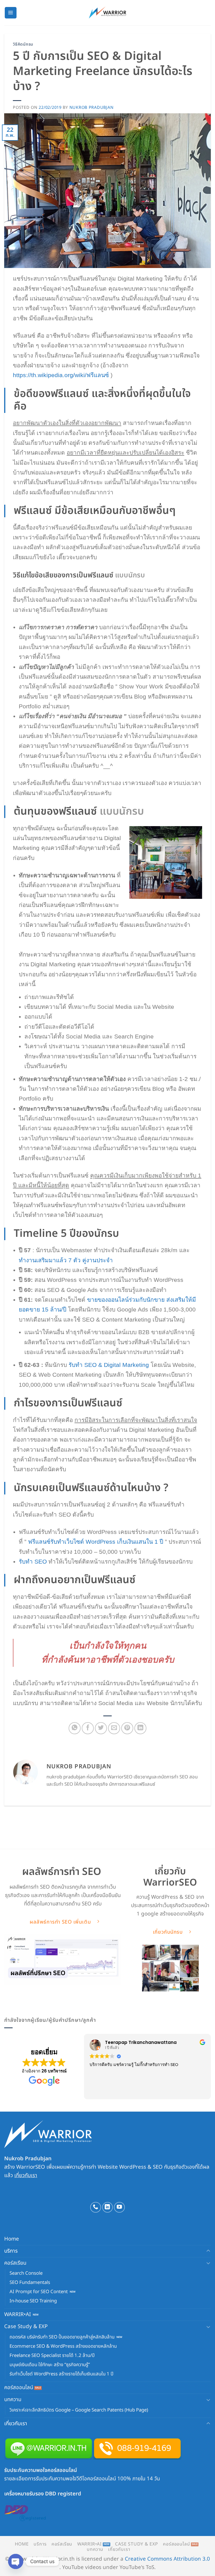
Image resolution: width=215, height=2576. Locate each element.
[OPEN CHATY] (16, 2561)
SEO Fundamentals (30, 2283)
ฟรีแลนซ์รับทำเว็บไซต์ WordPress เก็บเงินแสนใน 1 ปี (96, 1542)
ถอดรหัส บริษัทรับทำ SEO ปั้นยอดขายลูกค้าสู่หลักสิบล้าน (62, 2337)
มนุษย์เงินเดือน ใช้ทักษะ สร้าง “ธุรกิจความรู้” (50, 2365)
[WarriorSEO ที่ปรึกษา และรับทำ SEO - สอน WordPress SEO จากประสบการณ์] (108, 13)
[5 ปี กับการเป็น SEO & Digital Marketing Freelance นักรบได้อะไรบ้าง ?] (166, 862)
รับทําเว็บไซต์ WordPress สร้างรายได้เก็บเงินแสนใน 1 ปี (61, 2374)
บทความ (13, 2399)
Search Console (26, 2273)
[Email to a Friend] (114, 1728)
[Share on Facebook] (88, 1728)
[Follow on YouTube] (119, 2207)
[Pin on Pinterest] (127, 1728)
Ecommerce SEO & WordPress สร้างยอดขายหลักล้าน (63, 2346)
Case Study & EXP (26, 2326)
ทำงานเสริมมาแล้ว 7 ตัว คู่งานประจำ (66, 1260)
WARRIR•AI (17, 2314)
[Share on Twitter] (101, 1728)
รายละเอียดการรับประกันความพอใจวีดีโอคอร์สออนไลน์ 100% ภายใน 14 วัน (82, 2479)
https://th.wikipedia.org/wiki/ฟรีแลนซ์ (61, 375)
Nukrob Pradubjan (92, 108)
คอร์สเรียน (15, 2263)
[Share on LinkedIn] (140, 1728)
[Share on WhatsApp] (75, 1728)
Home (12, 2239)
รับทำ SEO (33, 1561)
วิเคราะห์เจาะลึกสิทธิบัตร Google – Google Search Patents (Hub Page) (79, 2410)
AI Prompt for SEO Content (39, 2292)
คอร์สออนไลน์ (19, 2387)
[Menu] (11, 13)
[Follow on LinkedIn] (108, 2207)
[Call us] (96, 2207)
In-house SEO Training (33, 2301)
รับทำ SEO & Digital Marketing (109, 1365)
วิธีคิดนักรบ (23, 44)
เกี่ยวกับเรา (26, 2175)
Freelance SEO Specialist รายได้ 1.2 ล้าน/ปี (52, 2356)
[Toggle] (208, 2251)
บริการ (11, 2251)
